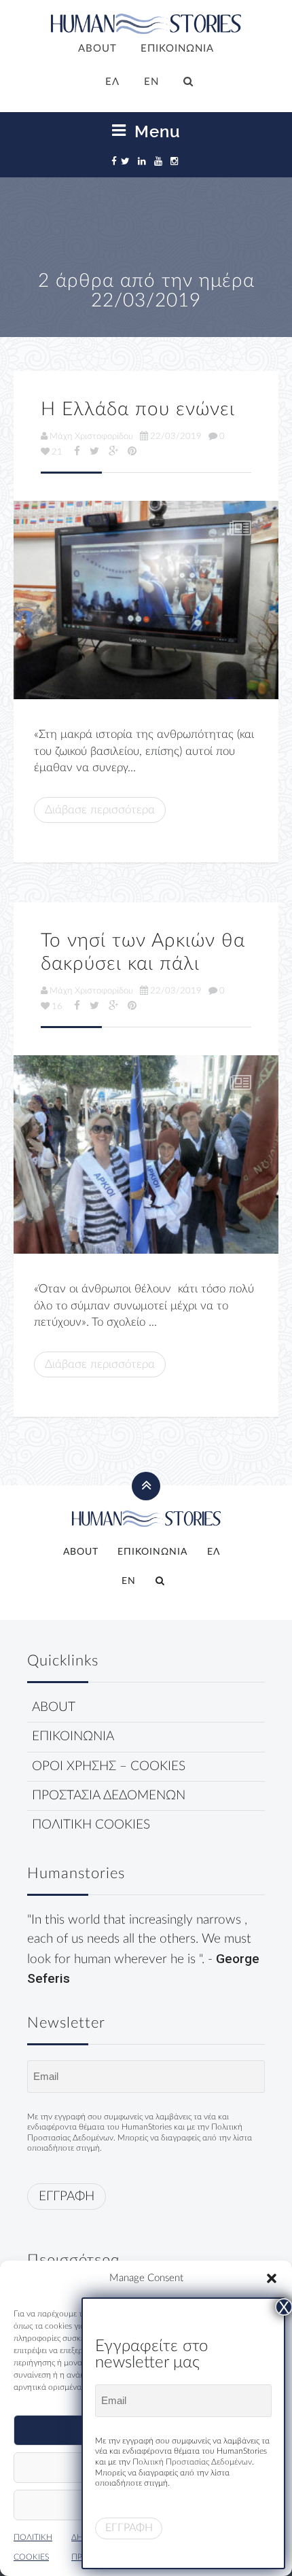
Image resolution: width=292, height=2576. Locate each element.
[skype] (146, 600)
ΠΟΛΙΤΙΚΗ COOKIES (91, 1825)
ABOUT (97, 49)
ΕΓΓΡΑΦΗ (67, 2196)
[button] (272, 2278)
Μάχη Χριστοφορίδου (91, 436)
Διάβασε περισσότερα (100, 810)
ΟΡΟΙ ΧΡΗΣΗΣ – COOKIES (109, 1766)
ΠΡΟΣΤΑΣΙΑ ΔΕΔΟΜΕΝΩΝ (109, 1796)
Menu (155, 131)
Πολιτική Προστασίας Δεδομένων (192, 2462)
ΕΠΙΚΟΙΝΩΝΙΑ (177, 49)
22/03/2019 (176, 436)
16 (57, 1006)
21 (57, 452)
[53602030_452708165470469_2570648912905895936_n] (146, 1155)
